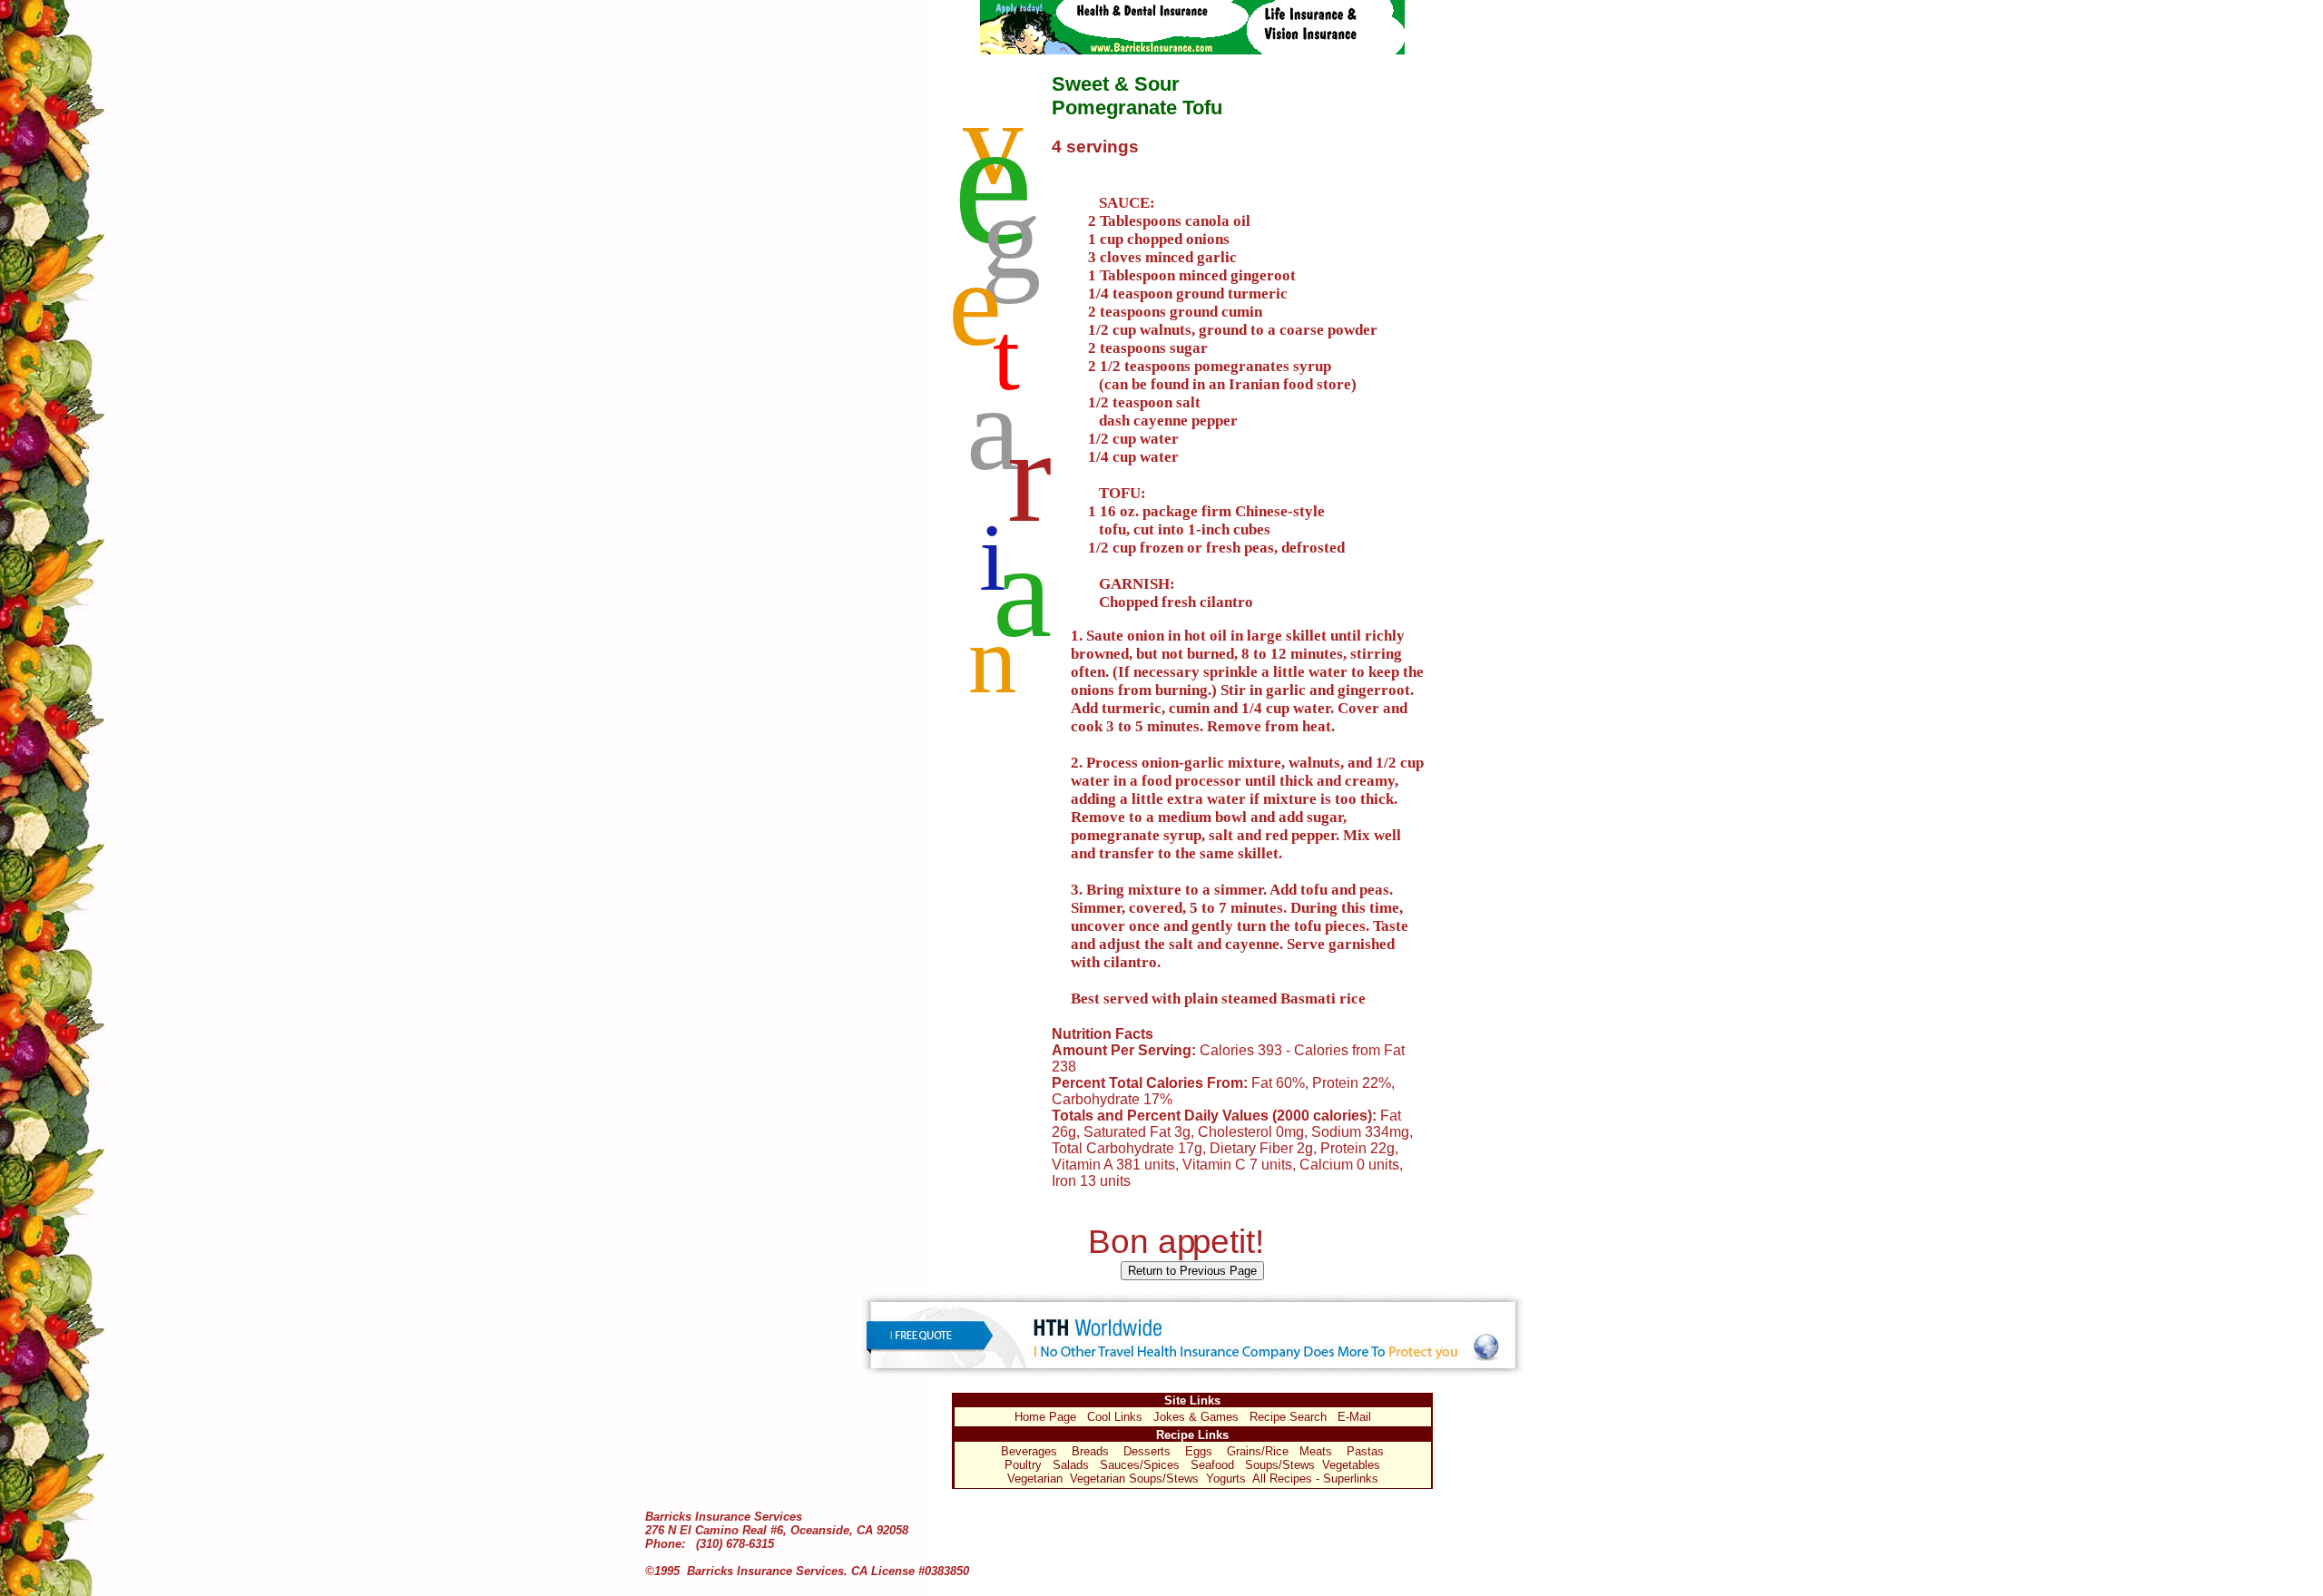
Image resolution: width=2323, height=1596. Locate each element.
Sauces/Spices (1140, 1465)
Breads (1090, 1451)
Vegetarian (1035, 1479)
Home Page (1045, 1417)
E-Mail (1354, 1417)
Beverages (1029, 1451)
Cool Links (1115, 1417)
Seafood (1212, 1465)
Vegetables (1351, 1465)
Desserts (1147, 1451)
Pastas (1365, 1451)
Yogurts (1226, 1479)
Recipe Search (1288, 1417)
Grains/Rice (1258, 1451)
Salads (1071, 1465)
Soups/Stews (1280, 1465)
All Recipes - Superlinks (1315, 1479)
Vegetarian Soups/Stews (1134, 1479)
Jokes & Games (1196, 1417)
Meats (1316, 1451)
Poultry (1023, 1465)
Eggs (1199, 1451)
